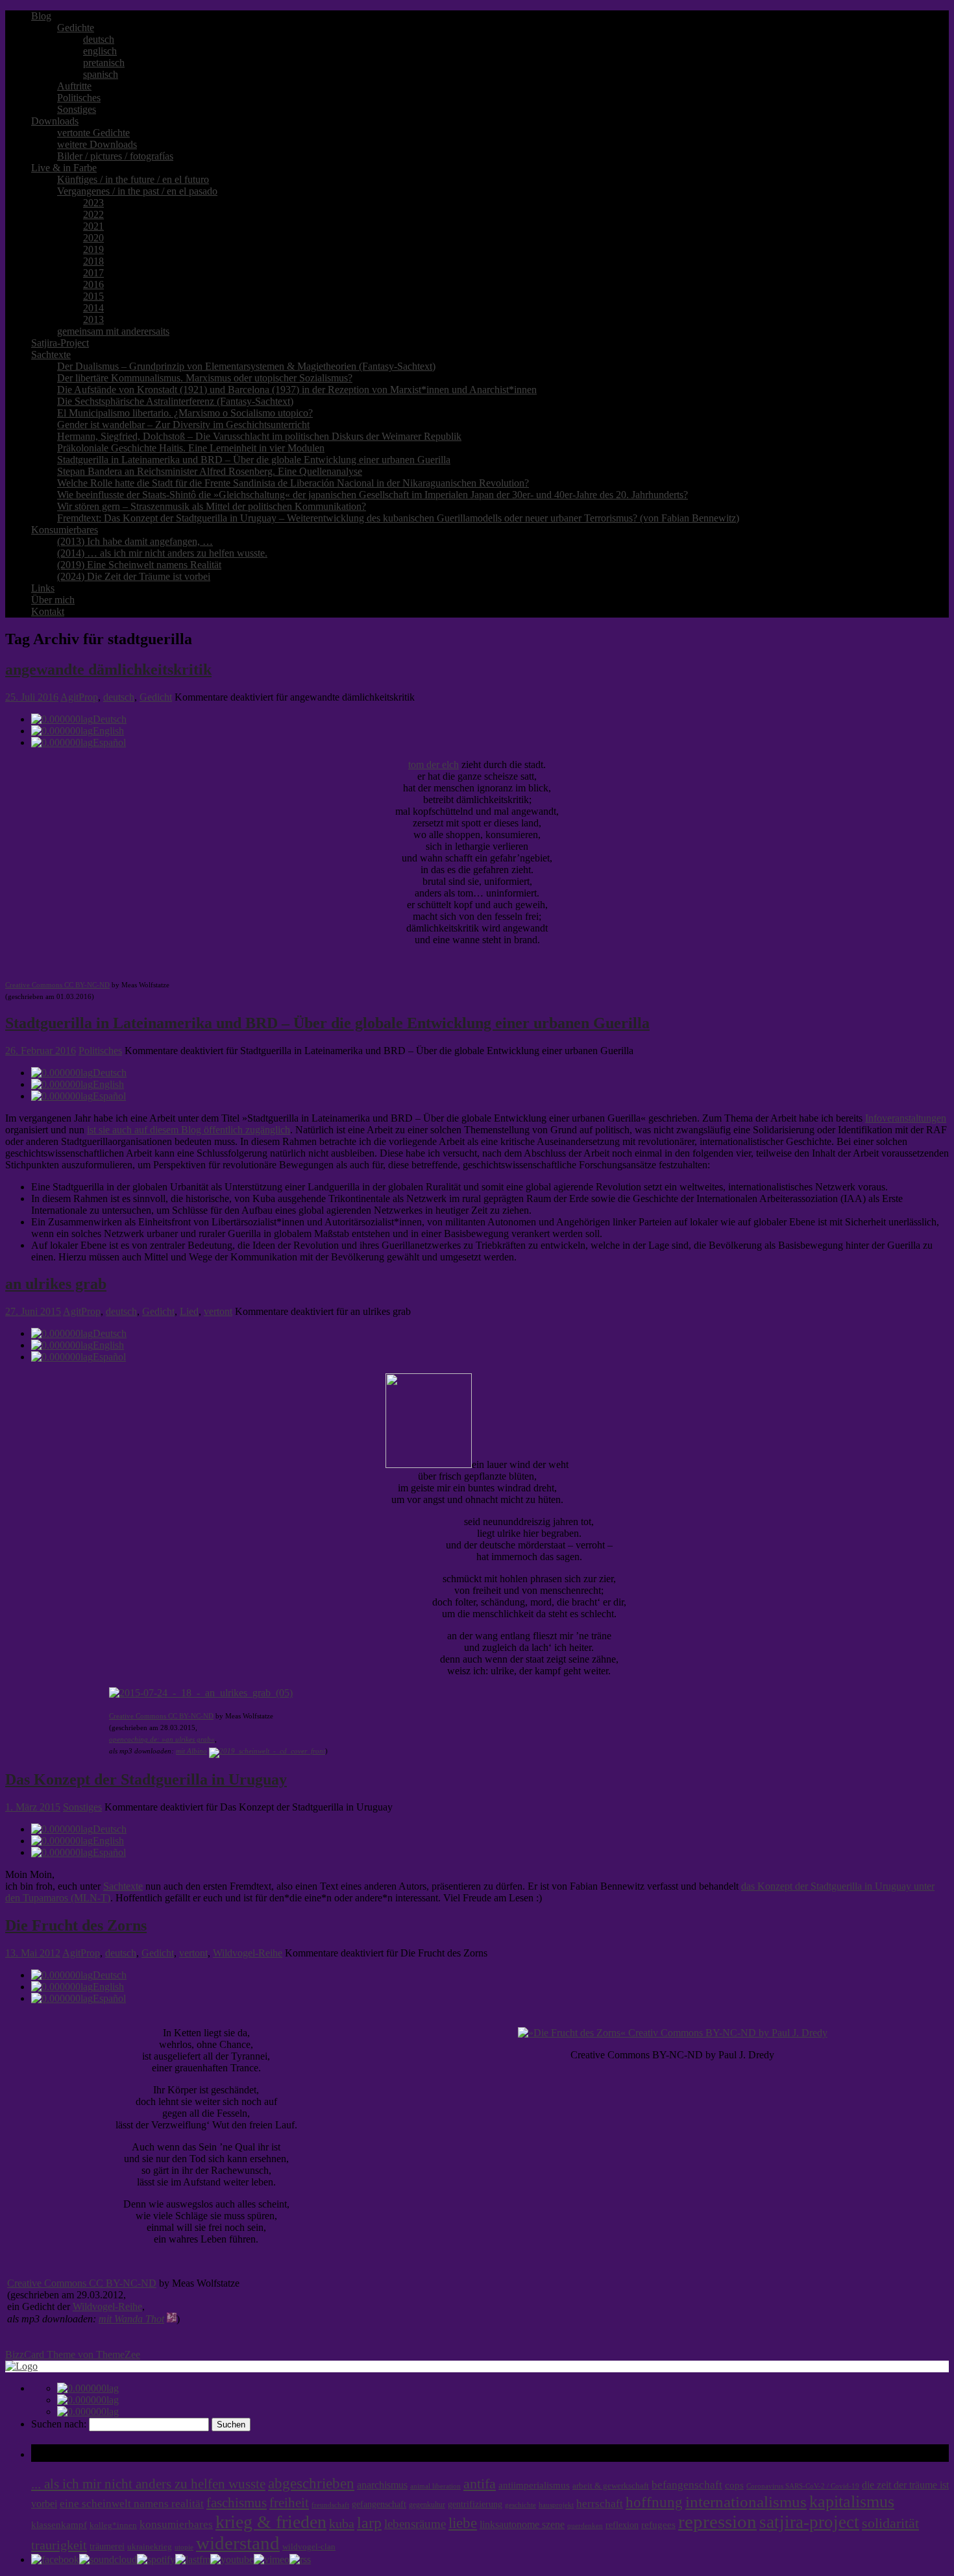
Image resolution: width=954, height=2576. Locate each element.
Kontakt (48, 611)
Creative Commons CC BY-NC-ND (57, 985)
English (108, 731)
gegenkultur (427, 2505)
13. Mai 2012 (33, 1953)
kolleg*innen (113, 2525)
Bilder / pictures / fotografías (115, 156)
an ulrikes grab (56, 1284)
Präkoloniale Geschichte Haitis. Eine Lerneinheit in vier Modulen (191, 448)
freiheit (289, 2503)
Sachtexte (51, 355)
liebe (463, 2523)
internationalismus (746, 2501)
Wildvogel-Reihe (248, 1953)
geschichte (520, 2505)
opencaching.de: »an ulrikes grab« (162, 1739)
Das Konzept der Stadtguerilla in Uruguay (146, 1779)
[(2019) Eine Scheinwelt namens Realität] (267, 1751)
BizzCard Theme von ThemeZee (73, 2354)
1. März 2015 (33, 1807)
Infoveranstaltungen (906, 1118)
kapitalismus (852, 2502)
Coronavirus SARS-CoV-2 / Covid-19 (803, 2486)
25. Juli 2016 (32, 697)
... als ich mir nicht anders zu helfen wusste (148, 2484)
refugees (658, 2525)
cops (734, 2485)
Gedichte (76, 28)
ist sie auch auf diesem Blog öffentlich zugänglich (189, 1130)
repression (717, 2522)
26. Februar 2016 (41, 1051)
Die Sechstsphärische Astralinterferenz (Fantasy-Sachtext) (175, 401)
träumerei (107, 2546)
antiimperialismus (534, 2485)
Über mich (53, 600)
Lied (189, 1311)
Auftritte (74, 86)
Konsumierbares (65, 530)
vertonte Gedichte (93, 133)
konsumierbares (176, 2524)
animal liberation (435, 2486)
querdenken (585, 2525)
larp (369, 2522)
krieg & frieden (271, 2522)
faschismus (237, 2503)
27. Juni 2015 (33, 1311)
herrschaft (600, 2504)
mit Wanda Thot (131, 2319)
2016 (93, 284)
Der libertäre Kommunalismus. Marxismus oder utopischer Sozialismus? (205, 378)
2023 (93, 203)
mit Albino (191, 1751)
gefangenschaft (379, 2504)
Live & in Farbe (64, 168)
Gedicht (156, 697)
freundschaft (330, 2505)
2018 (93, 261)
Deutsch (110, 719)
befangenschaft (687, 2485)
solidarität (890, 2523)
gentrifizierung (475, 2504)
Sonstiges (77, 109)
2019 (93, 249)
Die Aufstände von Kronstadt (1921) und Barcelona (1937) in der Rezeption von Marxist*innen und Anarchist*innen (297, 390)
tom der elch (434, 764)
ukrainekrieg (150, 2547)
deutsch (99, 39)
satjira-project (809, 2522)
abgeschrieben (311, 2483)
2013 (93, 319)
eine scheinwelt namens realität (132, 2504)
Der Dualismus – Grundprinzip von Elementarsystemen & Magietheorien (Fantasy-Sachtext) (246, 366)
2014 (93, 308)
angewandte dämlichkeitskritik (108, 669)
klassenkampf (59, 2525)
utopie (184, 2547)
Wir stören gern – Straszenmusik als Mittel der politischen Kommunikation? (212, 506)
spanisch (101, 74)
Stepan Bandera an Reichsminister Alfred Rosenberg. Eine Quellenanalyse (210, 471)
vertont (218, 1311)
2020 (93, 238)
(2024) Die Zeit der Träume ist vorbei (134, 576)
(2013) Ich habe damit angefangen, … (135, 541)
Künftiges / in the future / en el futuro (133, 179)
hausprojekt (556, 2505)
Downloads (55, 121)
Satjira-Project (60, 343)
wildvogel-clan (309, 2547)
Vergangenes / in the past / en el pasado (137, 191)
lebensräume (415, 2524)
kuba (342, 2523)
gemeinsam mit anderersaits (113, 331)
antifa (480, 2484)
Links (43, 588)
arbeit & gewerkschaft (611, 2486)
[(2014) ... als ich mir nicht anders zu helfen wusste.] (172, 2319)
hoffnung (654, 2502)
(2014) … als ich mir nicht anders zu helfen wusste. (162, 553)
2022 (93, 214)
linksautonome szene (522, 2524)
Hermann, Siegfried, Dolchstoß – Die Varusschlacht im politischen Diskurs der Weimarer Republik (259, 436)
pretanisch (104, 63)
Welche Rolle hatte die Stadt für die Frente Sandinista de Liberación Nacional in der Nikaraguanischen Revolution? (293, 483)
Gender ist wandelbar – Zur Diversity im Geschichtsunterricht (183, 425)
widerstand (238, 2543)
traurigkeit (59, 2545)
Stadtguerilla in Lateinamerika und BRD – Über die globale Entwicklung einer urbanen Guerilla (254, 460)
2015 (93, 296)
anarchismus (382, 2485)
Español (109, 742)
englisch (100, 51)
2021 (93, 226)
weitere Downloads (97, 144)
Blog (41, 16)
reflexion (622, 2525)
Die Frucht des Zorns (76, 1925)
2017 (93, 273)
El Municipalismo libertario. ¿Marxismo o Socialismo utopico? (185, 413)
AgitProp (79, 697)
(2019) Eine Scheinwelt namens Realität (139, 565)
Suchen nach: (59, 2424)
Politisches (79, 98)
